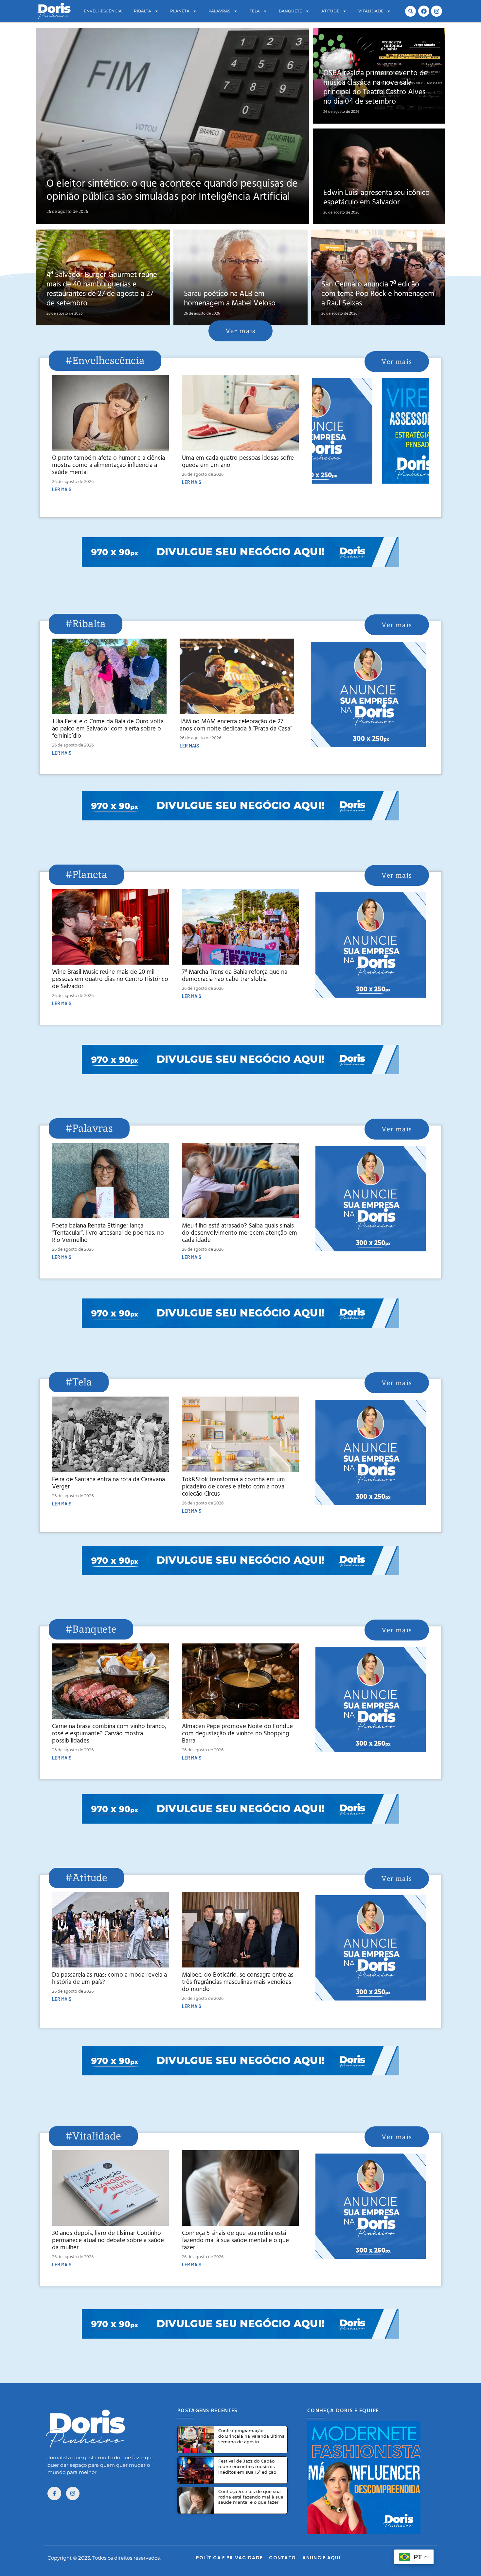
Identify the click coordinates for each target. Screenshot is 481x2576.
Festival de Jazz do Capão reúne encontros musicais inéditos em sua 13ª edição (247, 2466)
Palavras (219, 11)
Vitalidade (371, 11)
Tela (255, 11)
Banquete (290, 11)
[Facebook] (424, 11)
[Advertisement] (240, 581)
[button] (410, 11)
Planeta (180, 11)
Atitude (330, 11)
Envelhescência (103, 11)
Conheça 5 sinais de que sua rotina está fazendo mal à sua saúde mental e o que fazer (251, 2497)
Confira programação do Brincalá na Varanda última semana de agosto (251, 2436)
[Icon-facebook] (54, 2494)
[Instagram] (436, 11)
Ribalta (143, 11)
